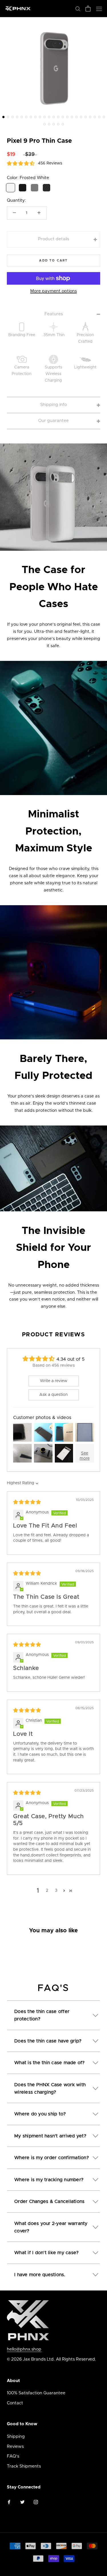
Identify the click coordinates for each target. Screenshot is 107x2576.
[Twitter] (22, 2502)
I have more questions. (40, 2275)
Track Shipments (24, 2466)
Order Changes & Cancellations (49, 2202)
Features (54, 314)
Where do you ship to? (40, 2114)
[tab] (53, 2012)
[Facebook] (9, 2502)
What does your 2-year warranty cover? (51, 2227)
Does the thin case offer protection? (42, 2015)
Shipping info (53, 405)
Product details (53, 239)
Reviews (15, 2447)
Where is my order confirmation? (52, 2158)
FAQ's (13, 2456)
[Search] (78, 8)
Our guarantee (53, 421)
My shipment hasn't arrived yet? (50, 2136)
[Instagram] (36, 2502)
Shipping (16, 2437)
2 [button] (47, 1891)
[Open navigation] (99, 8)
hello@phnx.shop (24, 2349)
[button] (3, 117)
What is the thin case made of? (50, 2063)
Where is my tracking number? (49, 2180)
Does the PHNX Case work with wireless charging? (50, 2088)
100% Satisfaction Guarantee (36, 2393)
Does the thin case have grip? (48, 2041)
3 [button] (56, 1891)
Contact (15, 2403)
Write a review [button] (54, 1381)
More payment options (53, 291)
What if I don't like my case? (46, 2253)
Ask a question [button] (53, 1395)
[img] (27, 1503)
